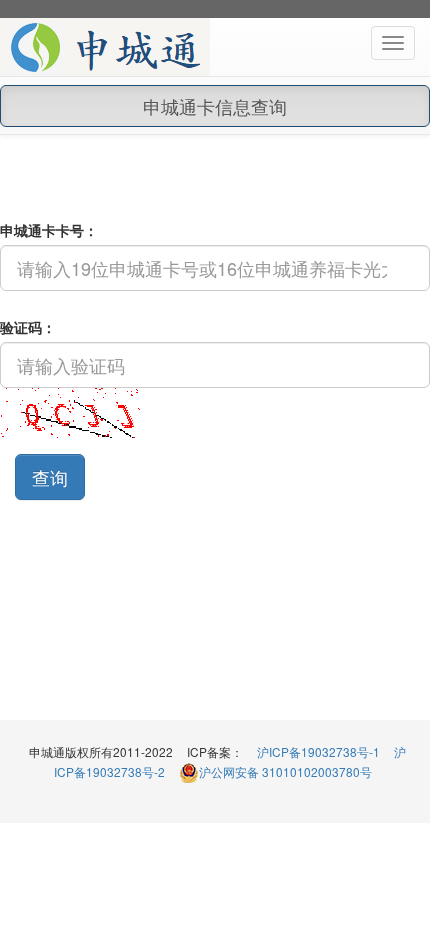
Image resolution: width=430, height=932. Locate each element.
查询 (50, 477)
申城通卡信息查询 (215, 106)
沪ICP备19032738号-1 (318, 751)
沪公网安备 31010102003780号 (285, 771)
